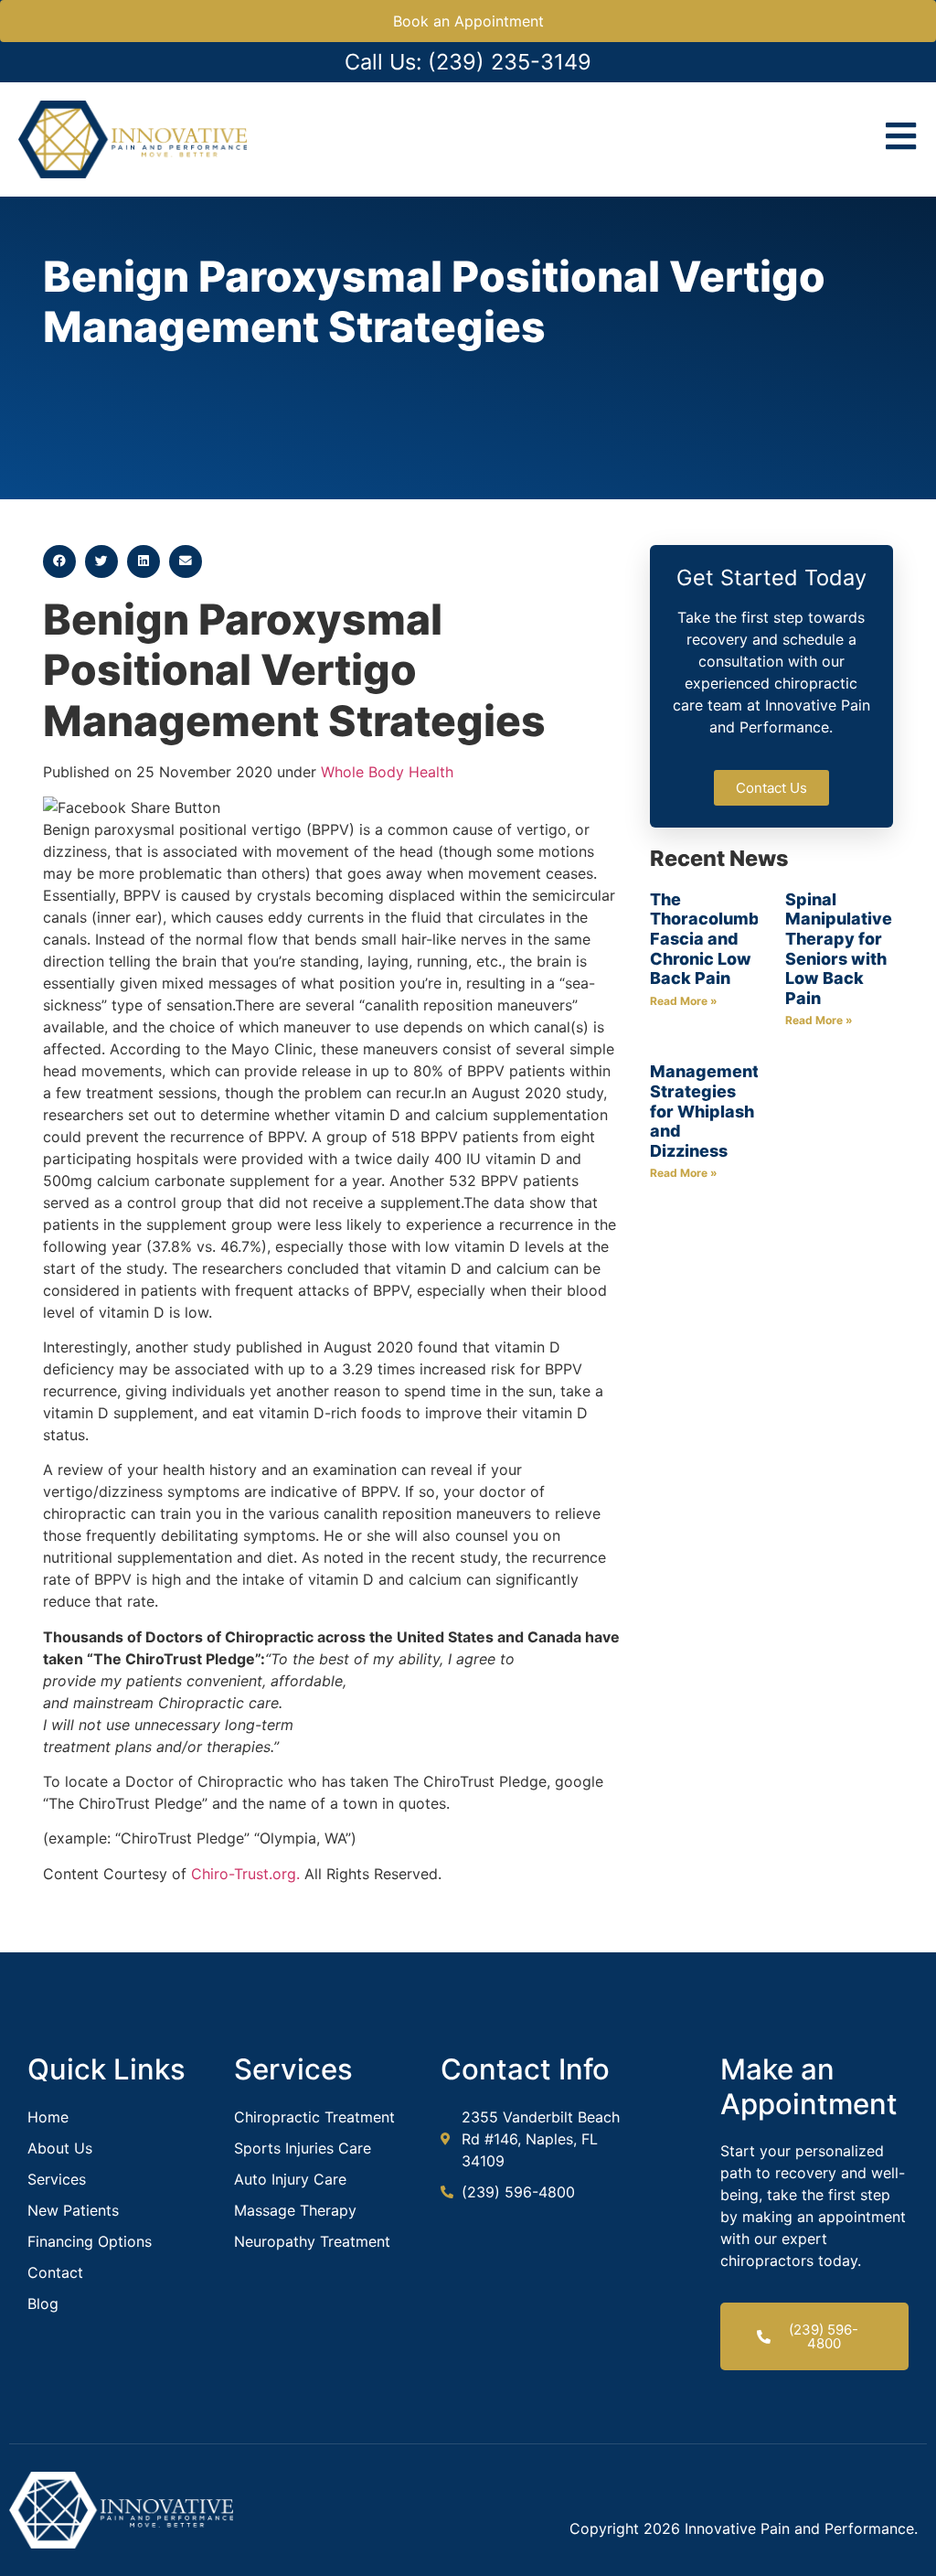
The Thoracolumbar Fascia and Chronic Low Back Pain (713, 939)
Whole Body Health (387, 772)
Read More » (684, 1001)
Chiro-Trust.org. (245, 1874)
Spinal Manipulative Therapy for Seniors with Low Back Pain (839, 949)
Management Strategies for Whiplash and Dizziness (704, 1111)
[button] (59, 561)
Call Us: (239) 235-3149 (468, 62)
